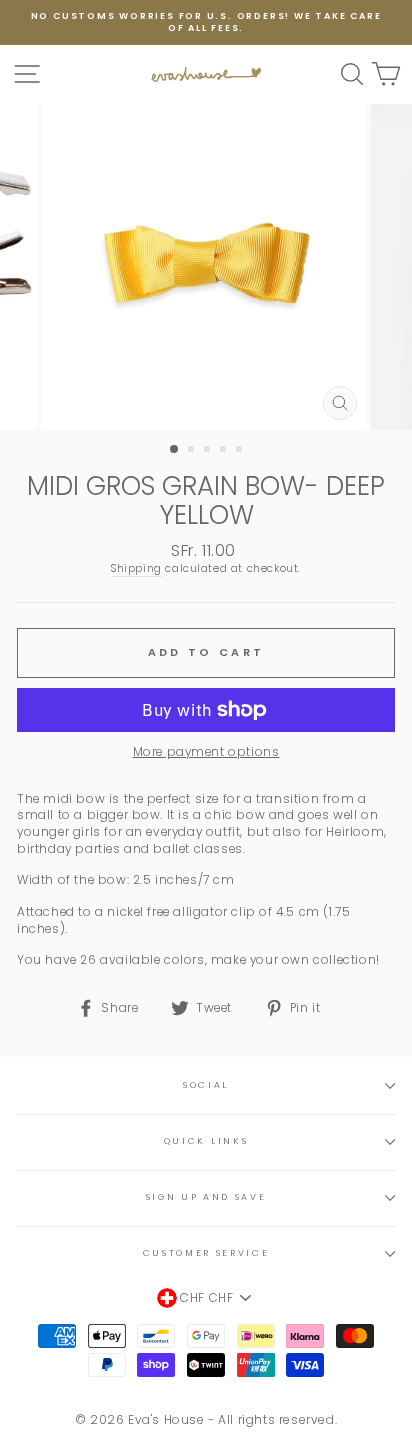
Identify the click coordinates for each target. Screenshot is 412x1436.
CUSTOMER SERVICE (206, 1253)
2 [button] (193, 451)
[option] (206, 22)
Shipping (136, 569)
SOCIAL (206, 1085)
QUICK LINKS (206, 1141)
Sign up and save (206, 1197)
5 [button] (241, 451)
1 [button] (175, 450)
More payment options (206, 752)
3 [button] (209, 451)
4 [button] (225, 451)
